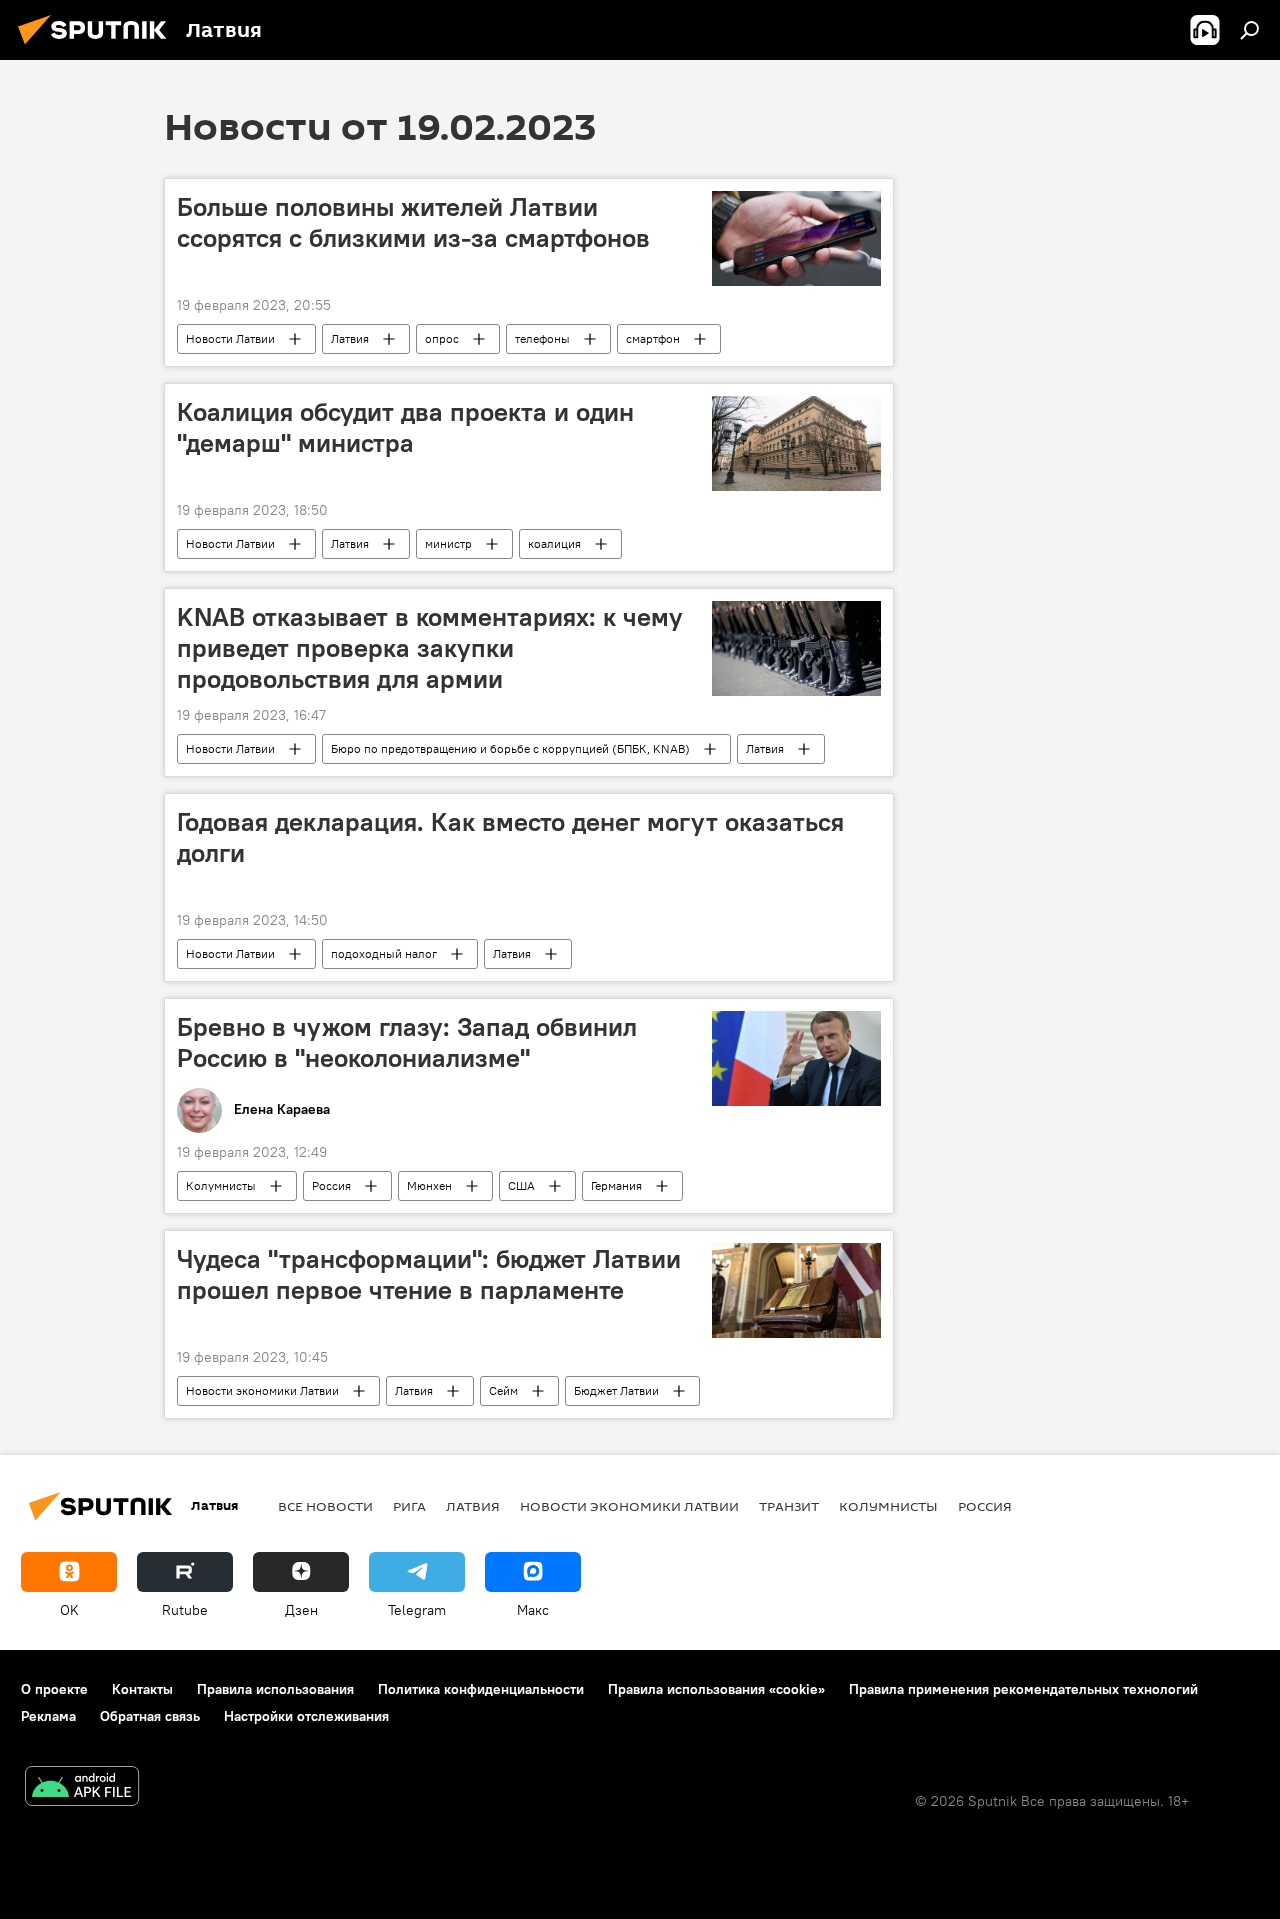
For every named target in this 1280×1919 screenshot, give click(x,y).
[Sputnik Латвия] (98, 47)
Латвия (350, 338)
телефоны (542, 338)
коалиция (554, 543)
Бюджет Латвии (616, 1390)
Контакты (142, 1689)
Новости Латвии (230, 338)
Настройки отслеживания (306, 1716)
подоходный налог (384, 953)
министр (448, 543)
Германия (616, 1185)
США (521, 1185)
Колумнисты (221, 1185)
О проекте (54, 1689)
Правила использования (275, 1689)
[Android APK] (82, 1788)
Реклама (48, 1716)
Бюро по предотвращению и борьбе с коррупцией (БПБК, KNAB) (510, 748)
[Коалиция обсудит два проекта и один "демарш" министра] (796, 443)
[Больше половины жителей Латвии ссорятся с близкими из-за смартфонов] (796, 238)
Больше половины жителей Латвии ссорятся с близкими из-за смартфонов (413, 222)
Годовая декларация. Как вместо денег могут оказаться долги (510, 837)
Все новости (325, 1506)
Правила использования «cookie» (716, 1689)
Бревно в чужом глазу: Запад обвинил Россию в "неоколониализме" (407, 1042)
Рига (409, 1506)
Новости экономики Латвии (262, 1390)
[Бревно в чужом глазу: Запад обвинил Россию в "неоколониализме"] (796, 1058)
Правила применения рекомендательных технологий (1023, 1689)
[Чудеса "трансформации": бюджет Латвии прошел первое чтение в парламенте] (796, 1290)
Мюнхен (429, 1185)
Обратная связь (150, 1716)
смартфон (653, 338)
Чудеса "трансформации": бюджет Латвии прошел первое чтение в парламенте (429, 1274)
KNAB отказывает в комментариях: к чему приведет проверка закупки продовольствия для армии (430, 648)
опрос (442, 338)
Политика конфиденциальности (481, 1689)
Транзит (789, 1506)
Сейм (503, 1390)
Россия (331, 1185)
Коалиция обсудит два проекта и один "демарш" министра (405, 427)
